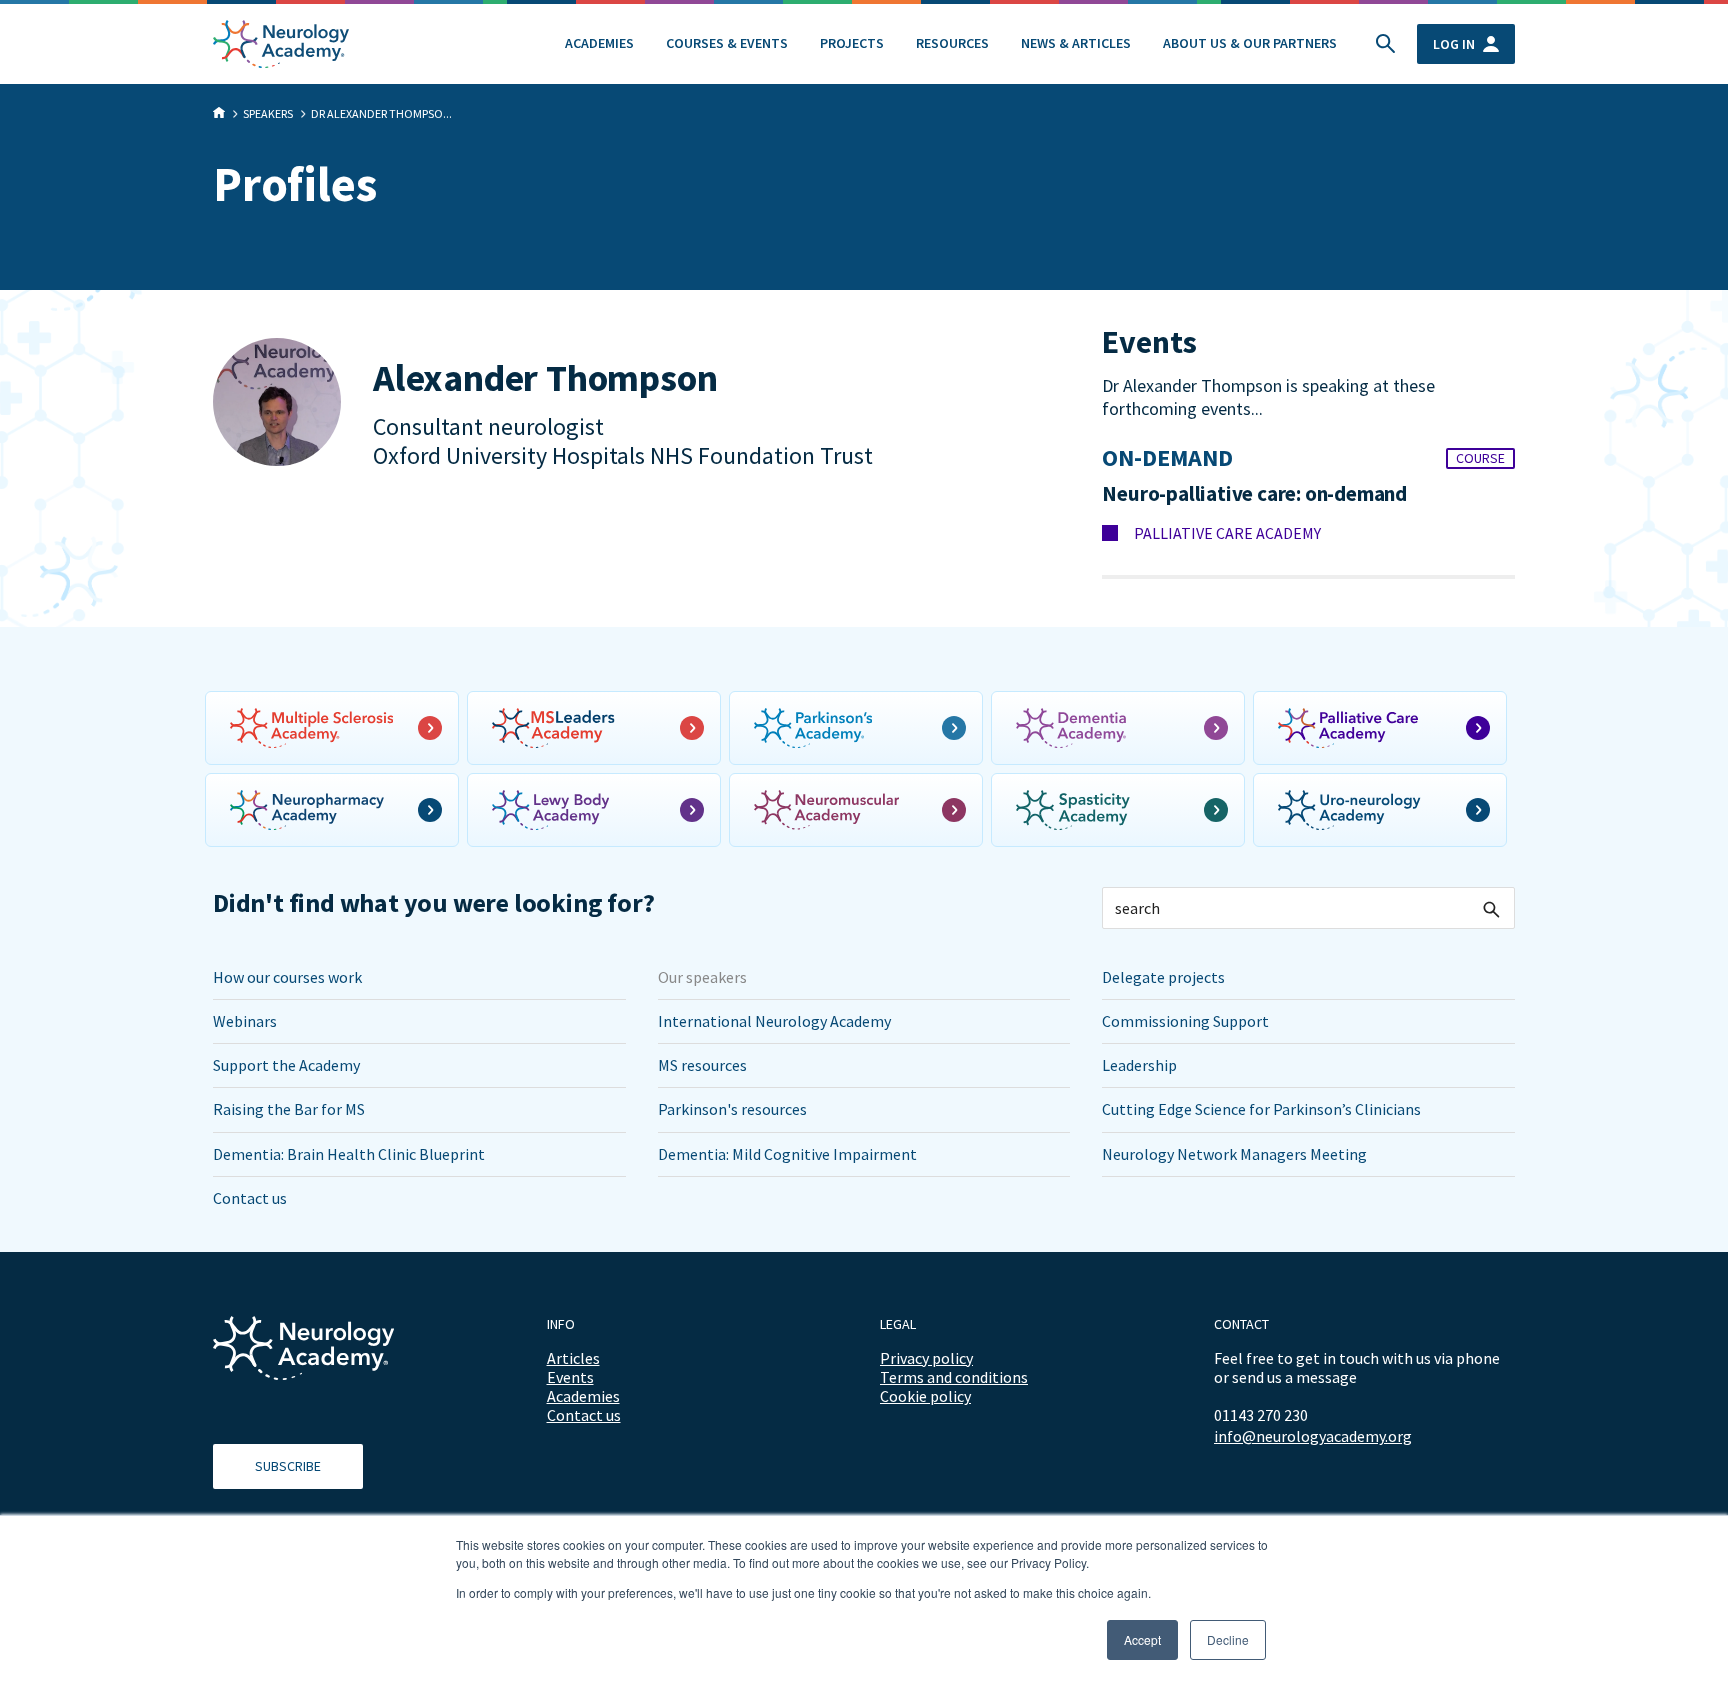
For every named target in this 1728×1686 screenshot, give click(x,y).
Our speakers (702, 977)
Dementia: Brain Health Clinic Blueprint (349, 1154)
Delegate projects (1163, 977)
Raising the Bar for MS (289, 1109)
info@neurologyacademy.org (1313, 1436)
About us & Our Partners (1250, 43)
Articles (573, 1358)
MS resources (702, 1065)
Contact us (250, 1198)
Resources (952, 43)
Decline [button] (1228, 1639)
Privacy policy (926, 1358)
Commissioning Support (1185, 1021)
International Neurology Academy (774, 1021)
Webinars (245, 1021)
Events (570, 1377)
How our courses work (287, 977)
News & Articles (1076, 43)
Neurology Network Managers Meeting (1234, 1154)
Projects (852, 43)
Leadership (1139, 1065)
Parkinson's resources (732, 1109)
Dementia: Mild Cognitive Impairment (787, 1154)
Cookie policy (925, 1396)
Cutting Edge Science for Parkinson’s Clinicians (1261, 1109)
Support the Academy (286, 1065)
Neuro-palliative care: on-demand (1254, 494)
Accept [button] (1142, 1639)
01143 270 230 (1261, 1415)
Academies (599, 43)
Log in (1454, 44)
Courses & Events (727, 43)
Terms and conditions (954, 1377)
